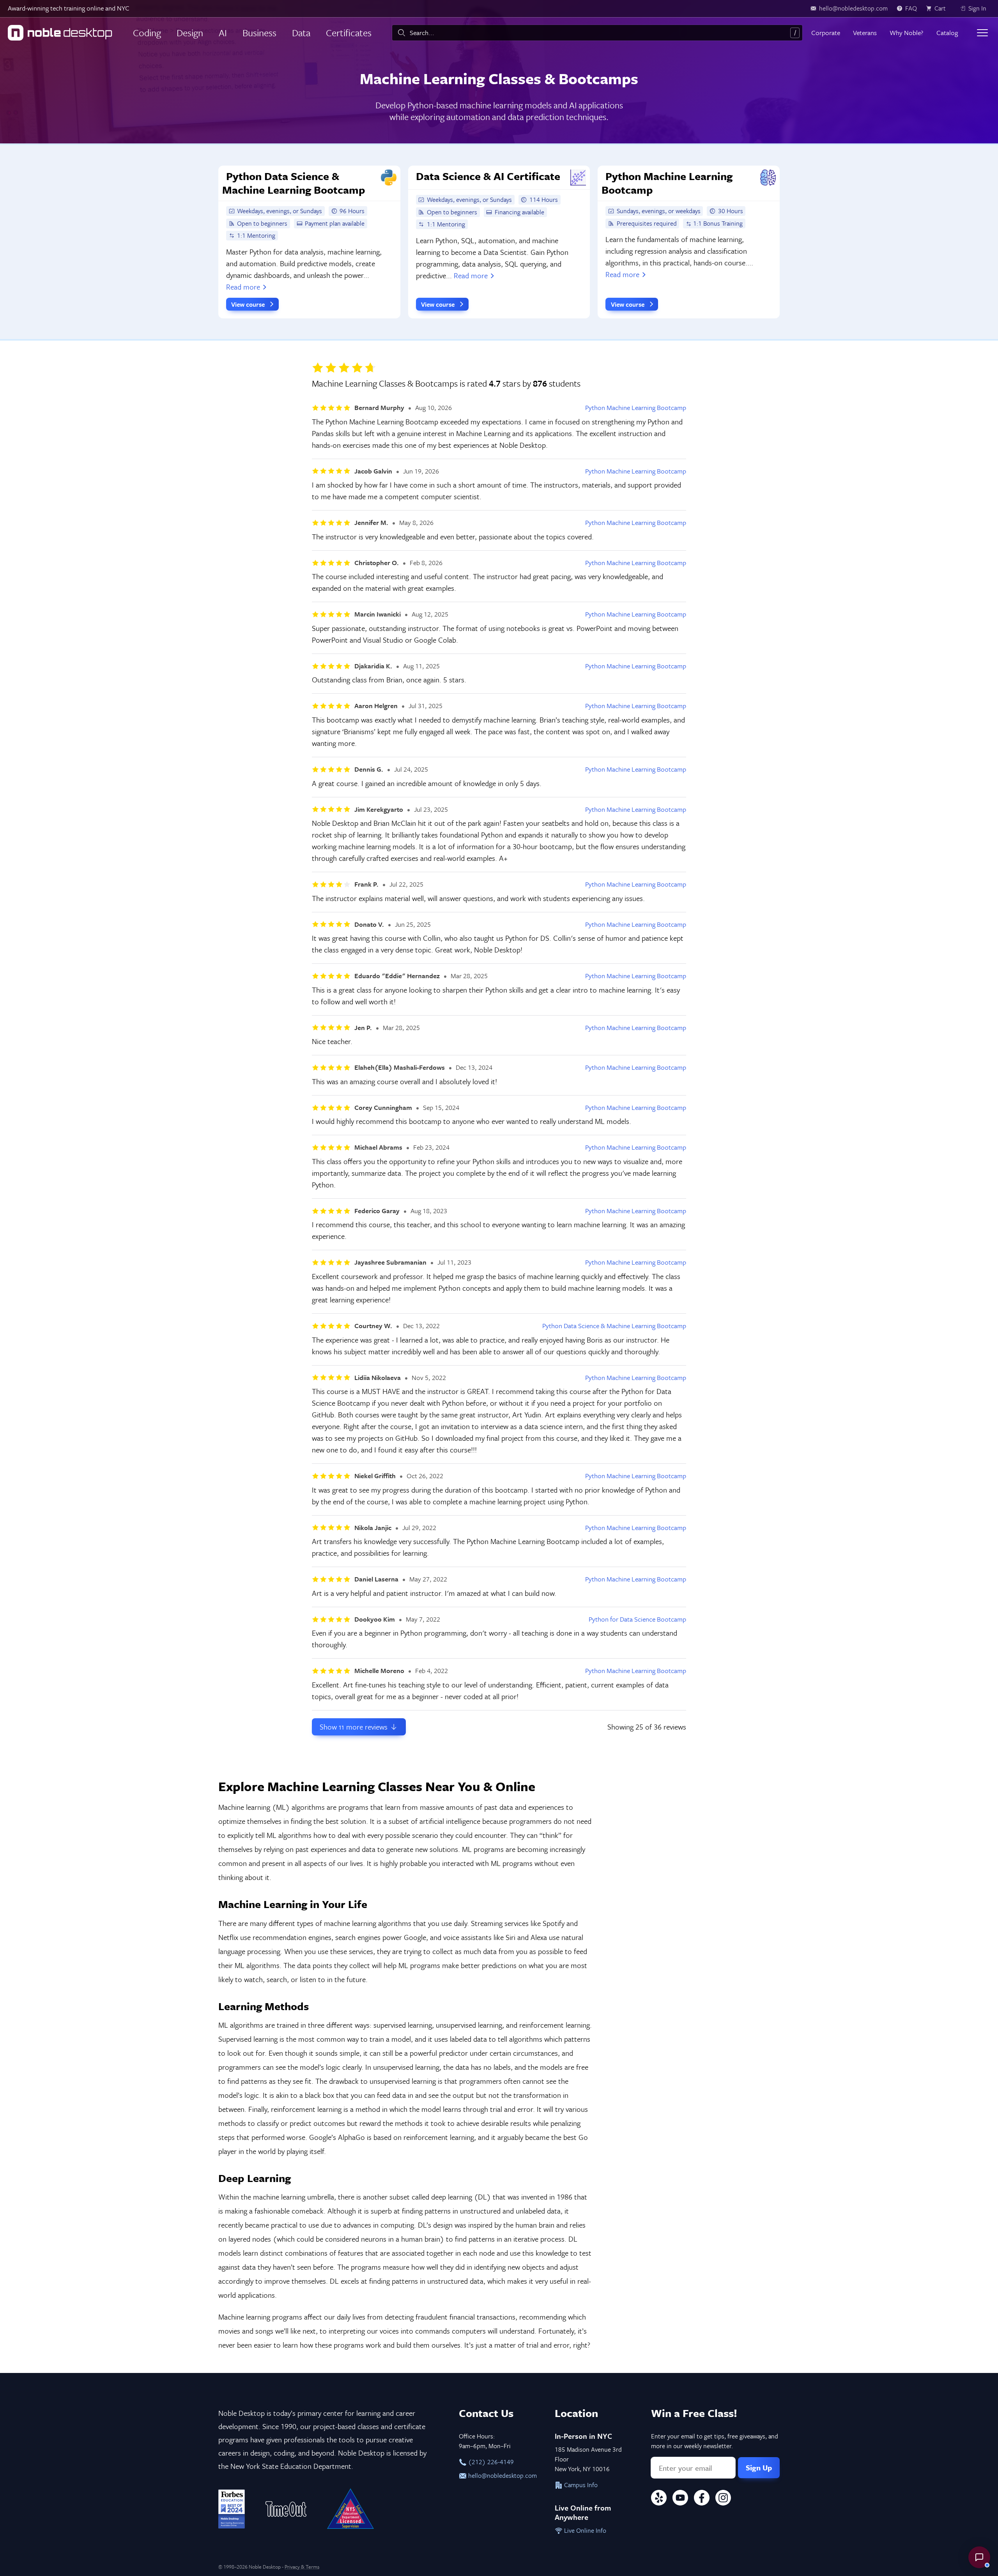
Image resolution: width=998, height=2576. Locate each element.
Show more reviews (355, 1727)
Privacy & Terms (302, 2567)
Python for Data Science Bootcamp (637, 1619)
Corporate (826, 33)
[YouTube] (680, 2499)
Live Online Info (584, 2530)
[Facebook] (702, 2499)
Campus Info (580, 2485)
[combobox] (597, 33)
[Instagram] (723, 2499)
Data (301, 33)
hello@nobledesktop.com (502, 2475)
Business (259, 33)
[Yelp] (659, 2499)
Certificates (349, 33)
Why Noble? (906, 33)
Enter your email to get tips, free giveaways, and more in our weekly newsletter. (715, 2441)
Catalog (947, 33)
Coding (147, 33)
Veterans (865, 33)
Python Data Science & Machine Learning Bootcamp (614, 1326)
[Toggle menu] (982, 33)
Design (190, 33)
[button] (979, 2557)
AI (223, 33)
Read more (243, 287)
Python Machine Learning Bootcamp (636, 408)
